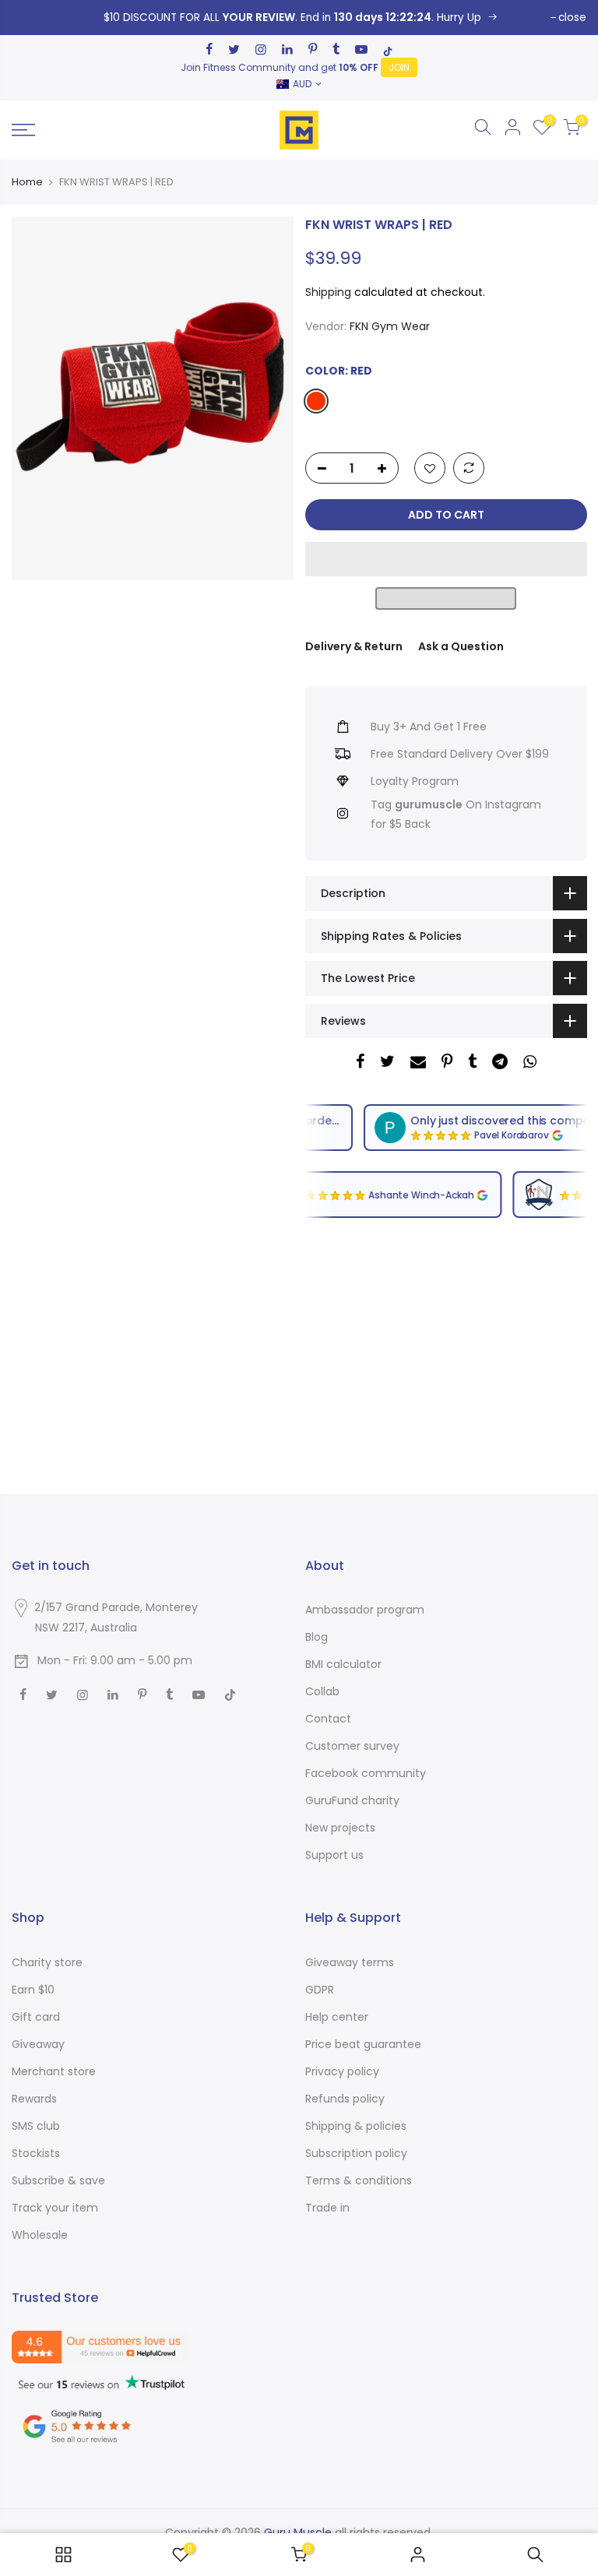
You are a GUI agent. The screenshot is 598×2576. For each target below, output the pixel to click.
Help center (337, 2017)
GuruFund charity (352, 1800)
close (572, 18)
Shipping (328, 292)
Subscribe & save (58, 2180)
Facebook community (366, 1773)
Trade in (327, 2208)
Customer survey (352, 1746)
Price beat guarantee (363, 2044)
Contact (328, 1719)
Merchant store (54, 2071)
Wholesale (40, 2235)
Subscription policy (356, 2153)
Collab (322, 1691)
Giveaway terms (350, 1962)
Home (27, 182)
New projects (340, 1828)
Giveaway (38, 2044)
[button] (446, 559)
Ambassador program (365, 1610)
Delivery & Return (354, 646)
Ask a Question (461, 646)
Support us (334, 1855)
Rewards (34, 2099)
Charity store (47, 1962)
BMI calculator (343, 1664)
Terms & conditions (359, 2180)
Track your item (55, 2208)
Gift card (36, 2017)
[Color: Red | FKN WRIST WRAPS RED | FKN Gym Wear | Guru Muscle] (299, 18)
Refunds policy (345, 2099)
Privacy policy (342, 2071)
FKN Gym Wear (390, 326)
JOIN (399, 67)
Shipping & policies (356, 2126)
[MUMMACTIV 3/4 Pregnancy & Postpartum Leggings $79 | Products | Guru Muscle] (63, 2555)
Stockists (36, 2153)
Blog (317, 1637)
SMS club (36, 2126)
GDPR (320, 1990)
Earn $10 (33, 1990)
